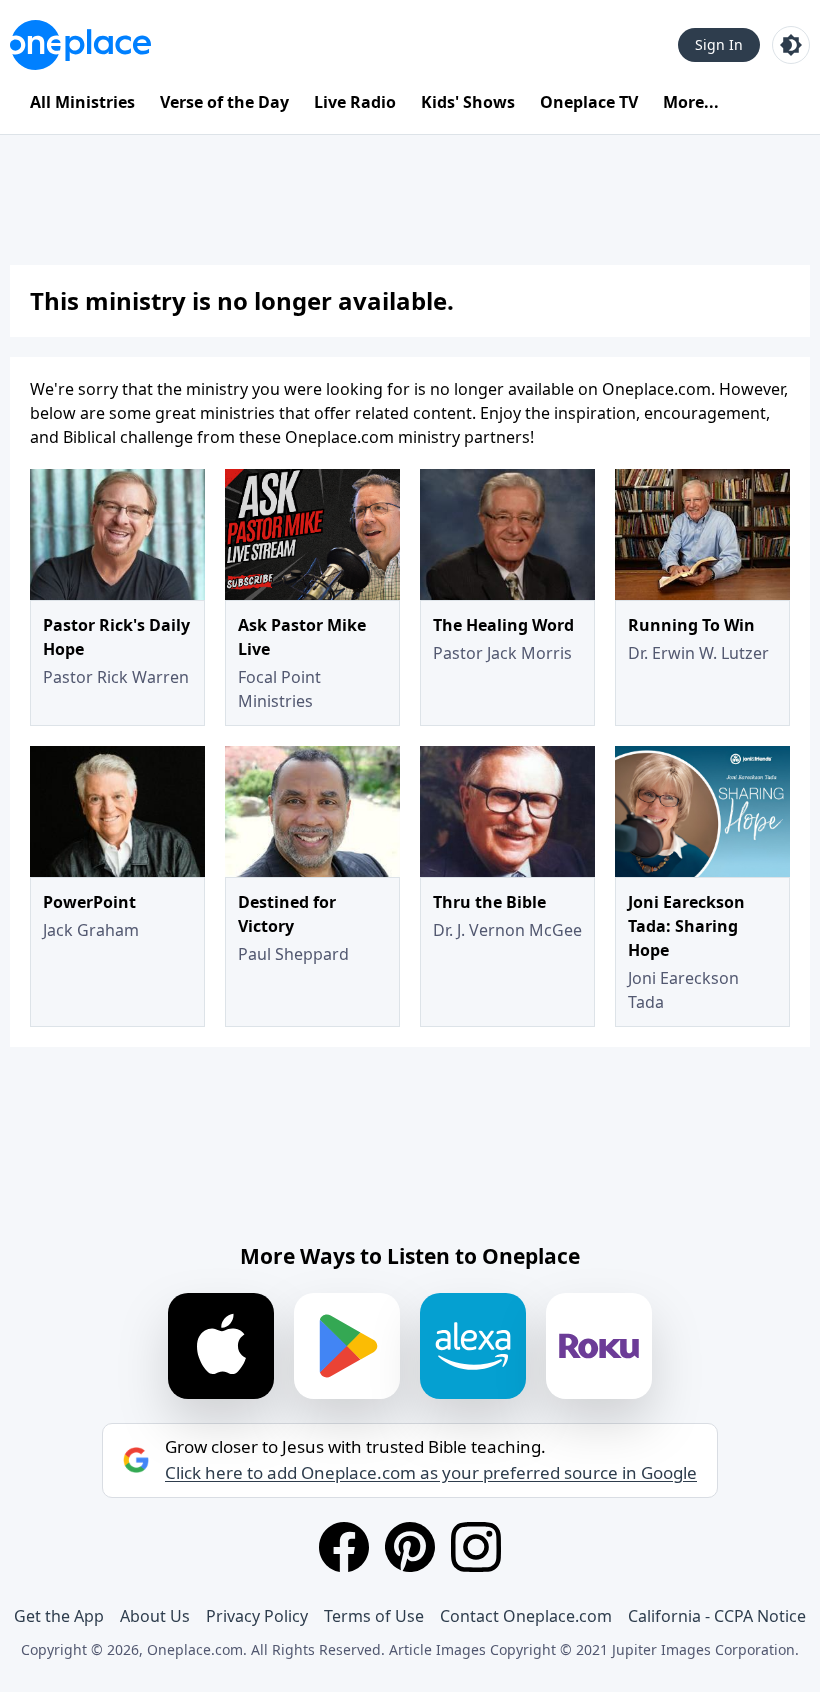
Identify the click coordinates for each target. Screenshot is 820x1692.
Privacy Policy (257, 1616)
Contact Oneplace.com (526, 1616)
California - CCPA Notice (717, 1616)
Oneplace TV (589, 102)
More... (691, 102)
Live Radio (355, 102)
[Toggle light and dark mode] (791, 45)
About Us (155, 1616)
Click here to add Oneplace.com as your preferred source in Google (431, 1473)
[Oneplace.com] (80, 45)
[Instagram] (476, 1547)
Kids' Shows (468, 102)
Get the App (59, 1616)
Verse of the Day (224, 102)
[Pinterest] (410, 1547)
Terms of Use (374, 1616)
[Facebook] (344, 1547)
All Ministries (82, 102)
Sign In (719, 44)
